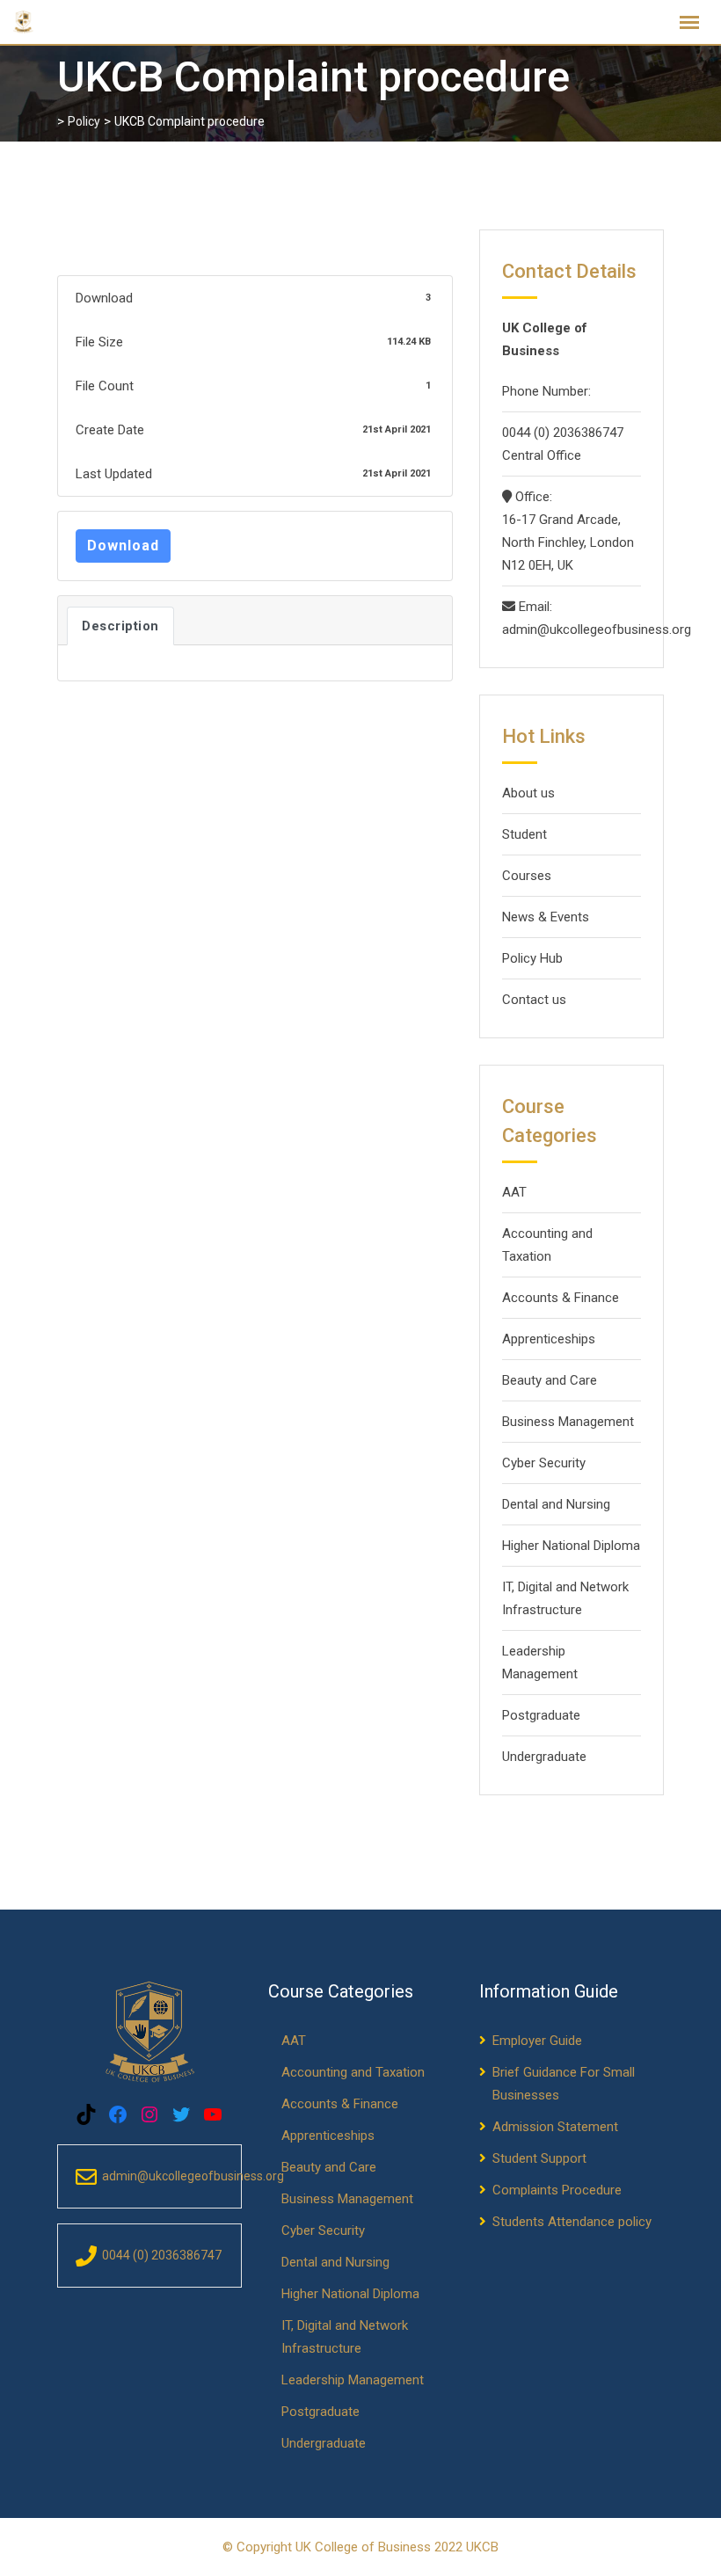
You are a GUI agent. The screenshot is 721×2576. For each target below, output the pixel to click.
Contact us (534, 1000)
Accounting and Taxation (547, 1245)
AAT (514, 1192)
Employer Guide (537, 2041)
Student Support (539, 2158)
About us (528, 793)
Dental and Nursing (556, 1504)
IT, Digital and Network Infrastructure (565, 1598)
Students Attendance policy (572, 2222)
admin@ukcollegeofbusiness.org (572, 629)
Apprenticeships (549, 1339)
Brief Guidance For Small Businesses (564, 2084)
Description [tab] (120, 626)
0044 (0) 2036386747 (563, 433)
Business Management (568, 1422)
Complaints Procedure (557, 2190)
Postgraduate (541, 1715)
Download (123, 546)
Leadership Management (540, 1663)
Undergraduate (544, 1757)
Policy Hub (532, 958)
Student (524, 834)
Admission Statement (555, 2127)
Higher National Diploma (571, 1546)
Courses (527, 876)
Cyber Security (544, 1463)
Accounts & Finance (561, 1298)
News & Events (546, 917)
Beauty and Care (550, 1380)
